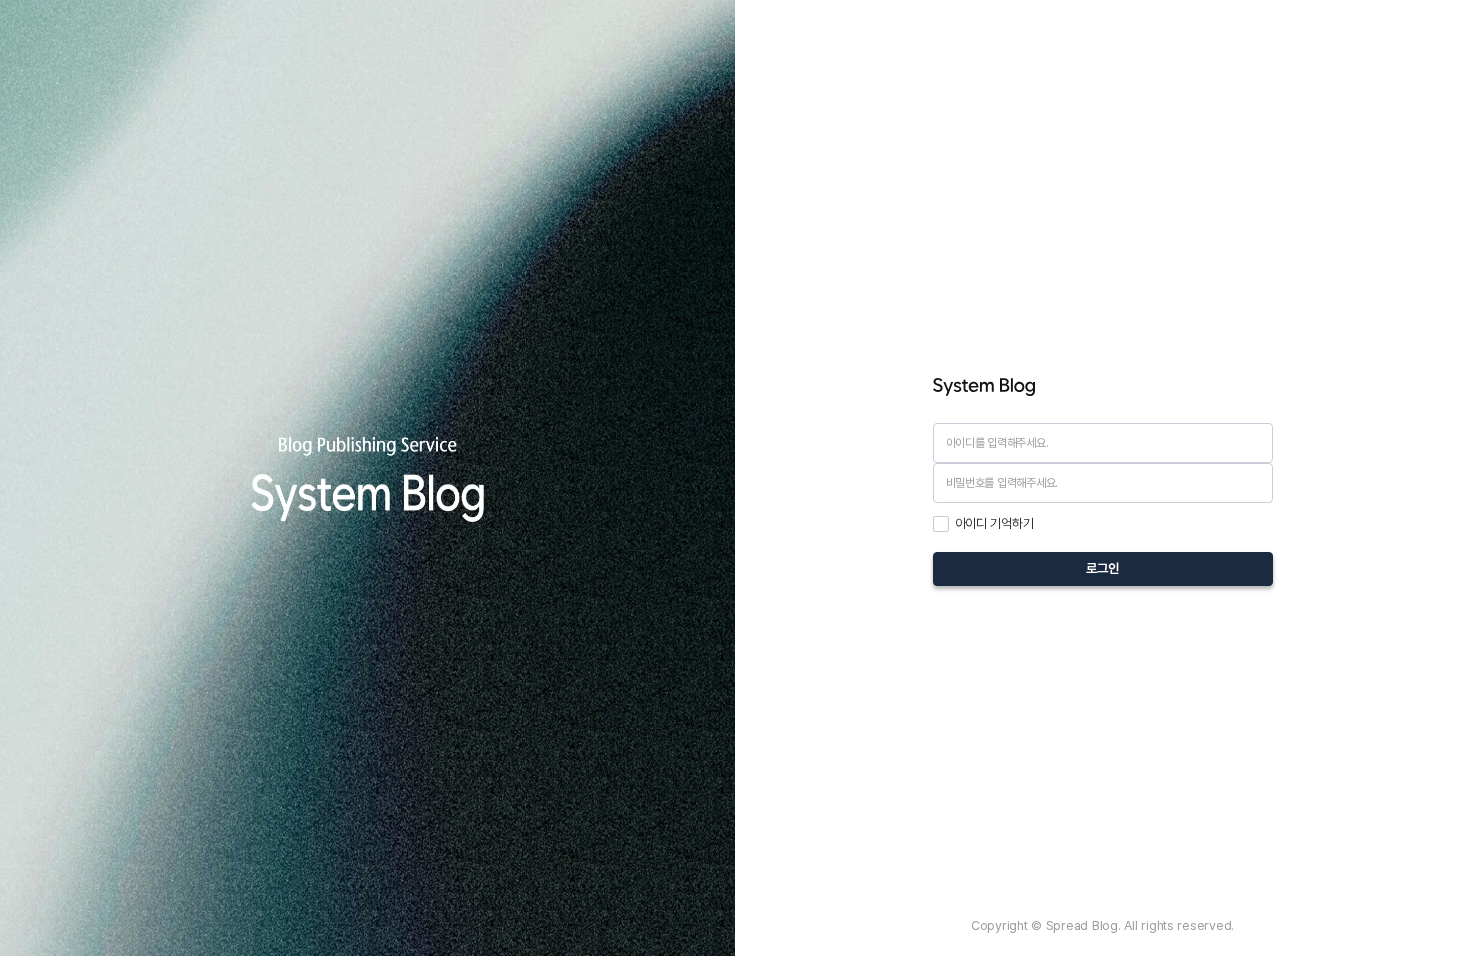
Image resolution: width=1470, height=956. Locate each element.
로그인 (1102, 568)
